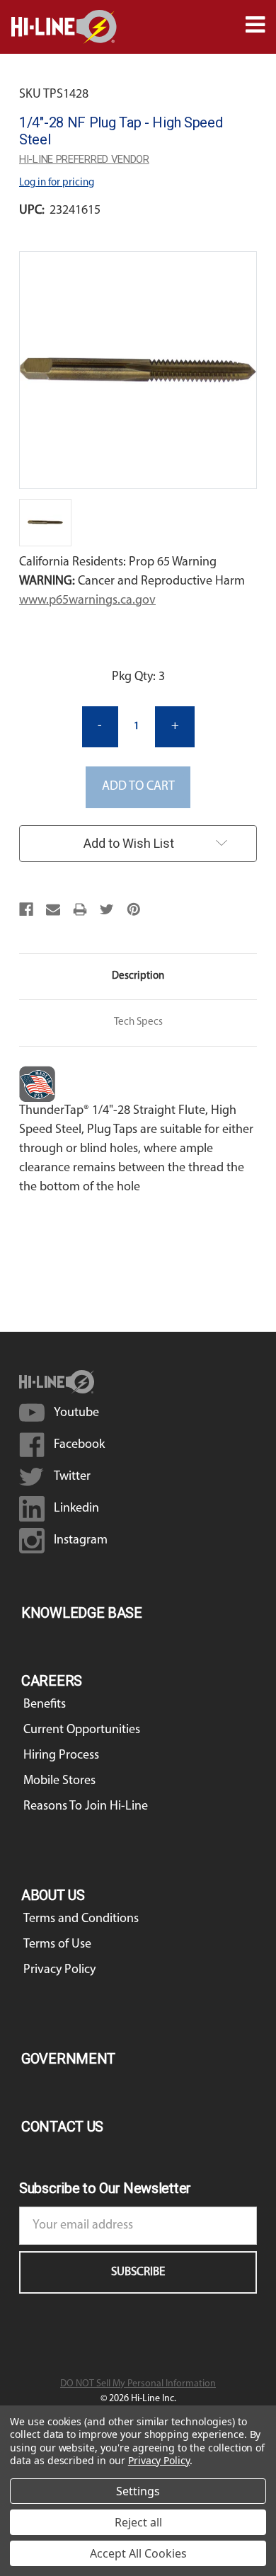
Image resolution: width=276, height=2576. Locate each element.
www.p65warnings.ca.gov (87, 601)
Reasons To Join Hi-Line (86, 1807)
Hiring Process (61, 1756)
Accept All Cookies (138, 2553)
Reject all (138, 2522)
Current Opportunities (82, 1730)
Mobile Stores (59, 1781)
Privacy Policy (59, 1970)
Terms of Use (57, 1945)
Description (138, 976)
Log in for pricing (57, 183)
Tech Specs (138, 1022)
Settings (138, 2491)
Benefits (45, 1705)
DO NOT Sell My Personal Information (138, 2384)
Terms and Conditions (81, 1919)
